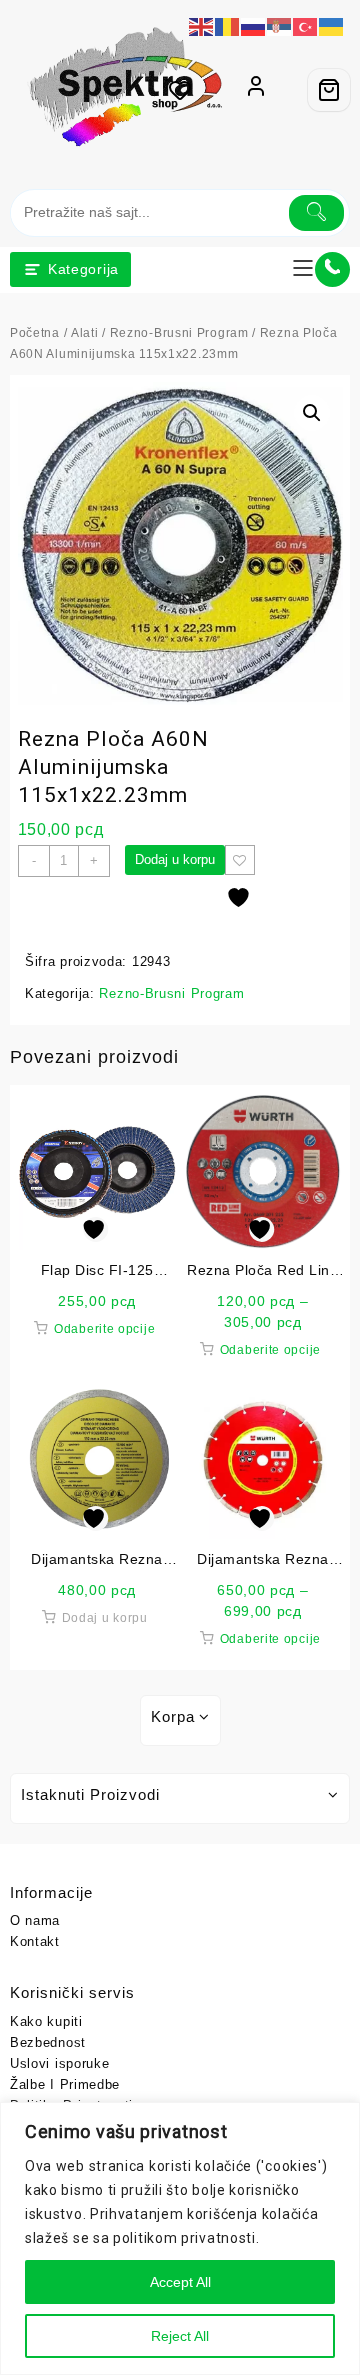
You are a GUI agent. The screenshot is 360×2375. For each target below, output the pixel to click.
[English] (202, 25)
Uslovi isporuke (59, 2063)
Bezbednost (47, 2042)
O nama (34, 1920)
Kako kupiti (46, 2021)
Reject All (180, 2335)
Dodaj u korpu (175, 859)
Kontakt (36, 1941)
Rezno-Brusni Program (173, 333)
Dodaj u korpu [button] (105, 1618)
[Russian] (254, 25)
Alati (82, 333)
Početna (34, 333)
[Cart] (329, 90)
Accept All (180, 2281)
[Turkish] (306, 25)
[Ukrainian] (332, 25)
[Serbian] (280, 25)
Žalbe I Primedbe (64, 2084)
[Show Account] (256, 90)
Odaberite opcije (104, 1329)
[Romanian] (228, 25)
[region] (180, 2238)
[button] (312, 413)
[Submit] (316, 213)
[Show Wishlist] (186, 90)
